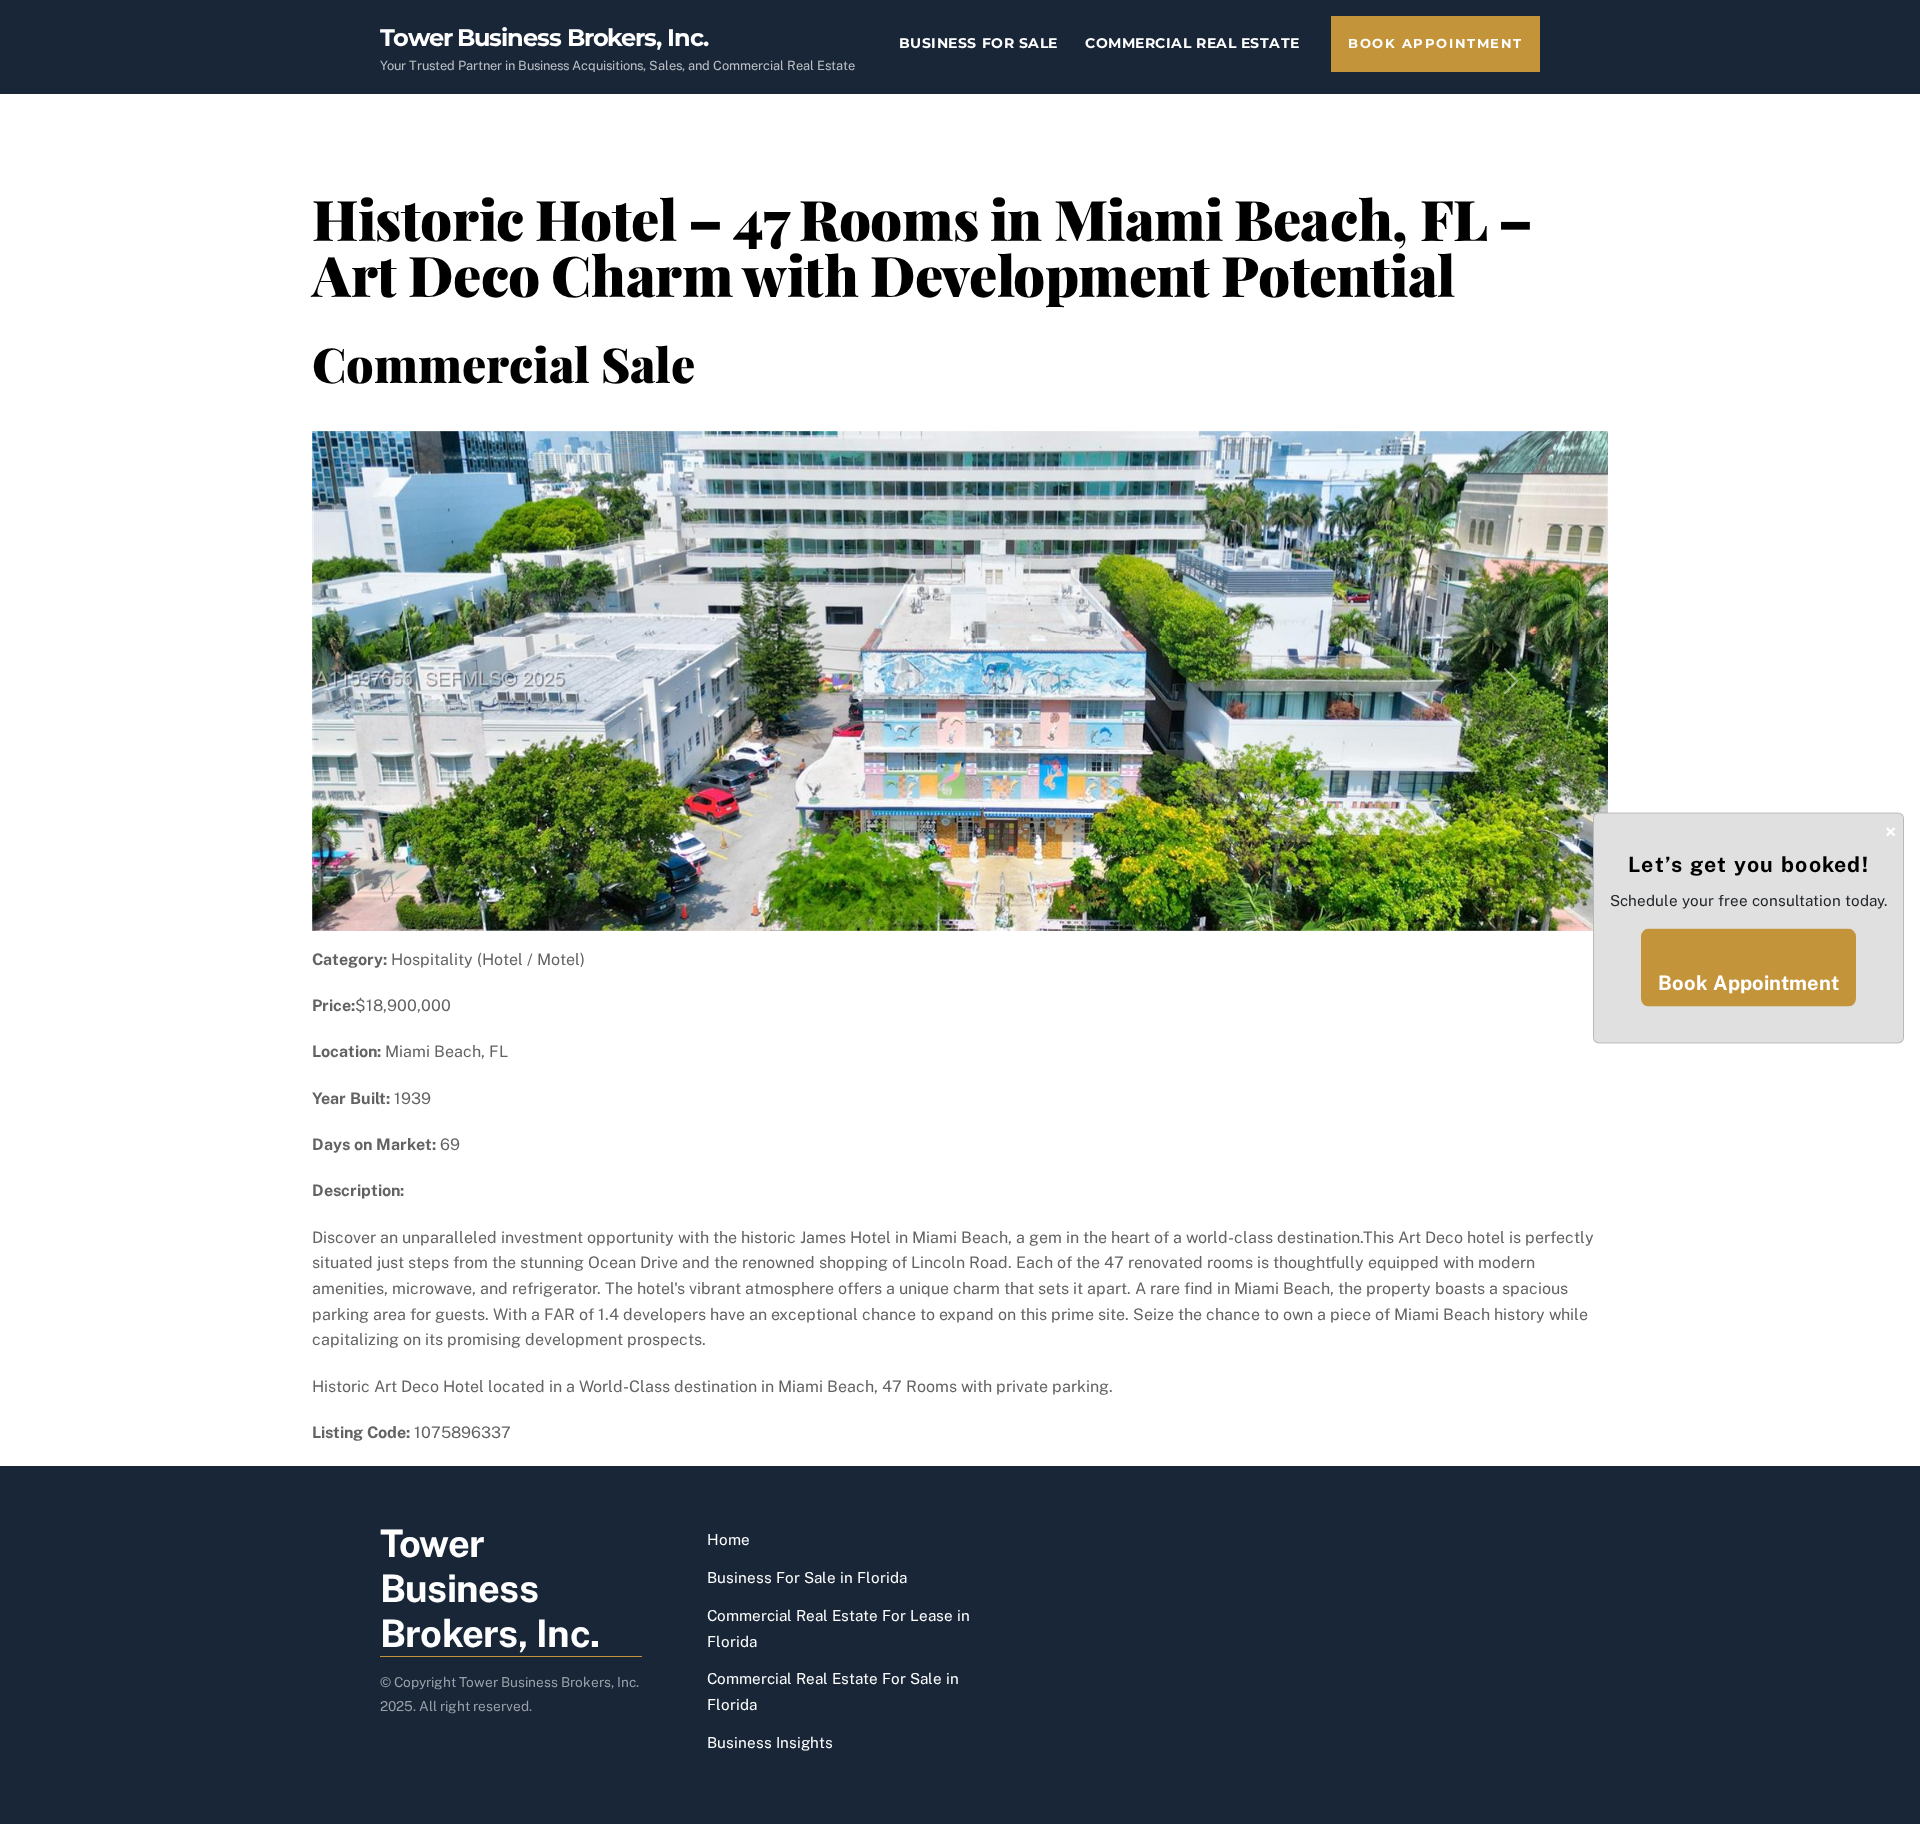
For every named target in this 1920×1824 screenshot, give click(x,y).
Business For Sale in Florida (807, 1577)
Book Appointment (1435, 43)
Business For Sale (978, 43)
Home (728, 1539)
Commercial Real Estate (1192, 43)
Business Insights (770, 1742)
